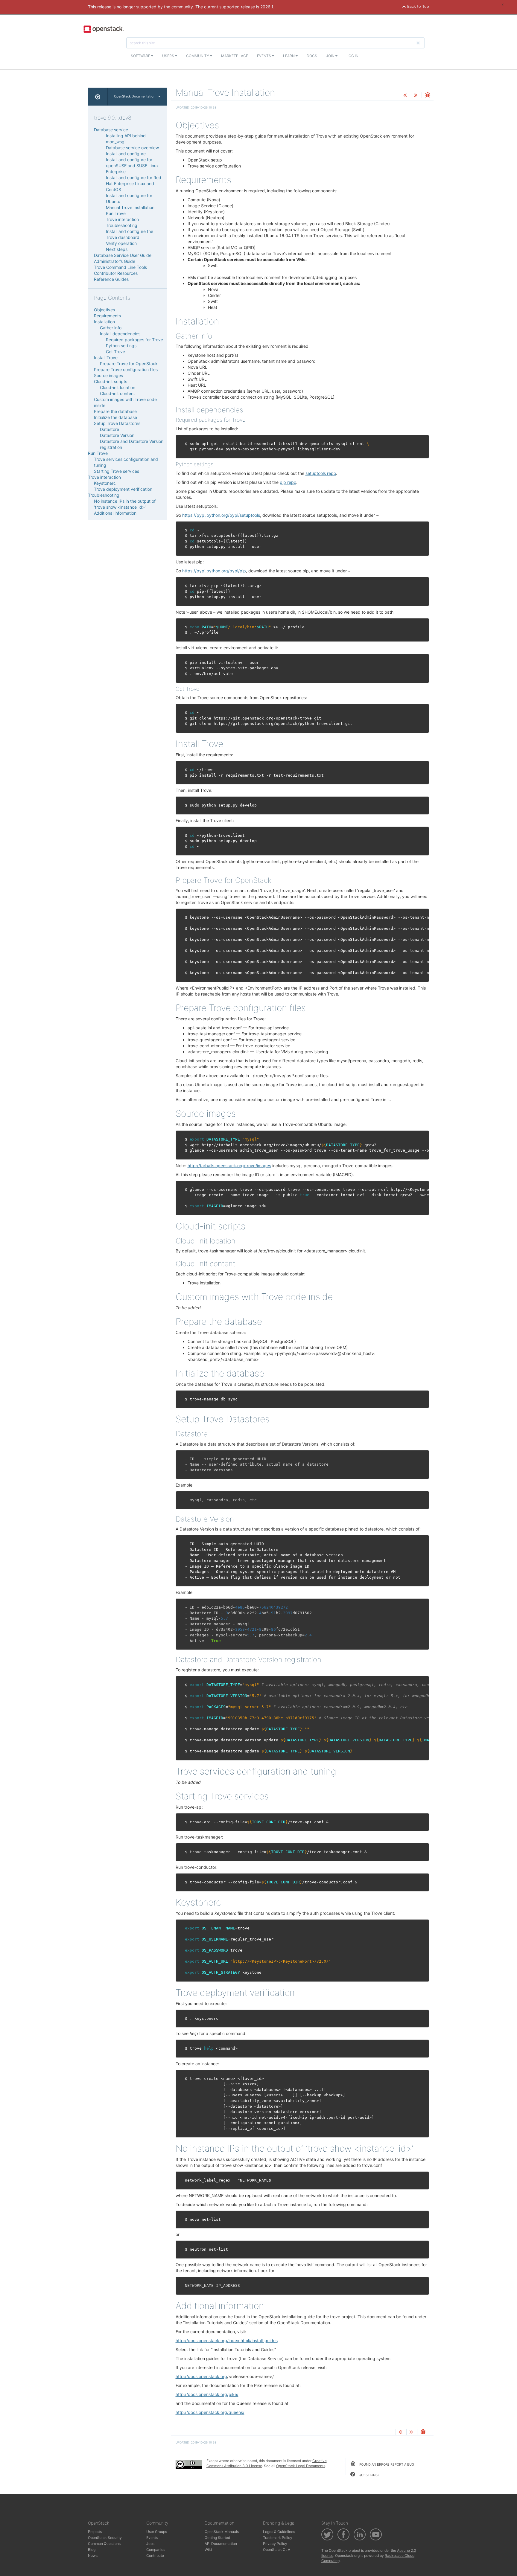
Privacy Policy (275, 2544)
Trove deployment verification (123, 489)
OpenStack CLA (277, 2550)
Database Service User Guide (123, 255)
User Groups (157, 2532)
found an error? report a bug (386, 2464)
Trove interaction (122, 219)
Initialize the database (115, 417)
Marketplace (235, 56)
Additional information (115, 513)
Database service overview (132, 148)
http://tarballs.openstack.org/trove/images (229, 1166)
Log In (352, 56)
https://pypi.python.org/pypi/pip (214, 571)
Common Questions (104, 2544)
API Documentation (221, 2544)
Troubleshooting (122, 225)
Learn (289, 56)
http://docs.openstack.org (201, 2376)
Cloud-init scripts (111, 381)
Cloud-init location (118, 387)
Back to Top (418, 6)
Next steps (117, 249)
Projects (95, 2532)
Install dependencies (120, 334)
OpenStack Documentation (135, 96)
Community (198, 56)
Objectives (104, 310)
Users (169, 56)
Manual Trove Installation (130, 207)
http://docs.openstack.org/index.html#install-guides (227, 2340)
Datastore (110, 429)
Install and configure (126, 154)
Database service (111, 130)
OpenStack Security (105, 2538)
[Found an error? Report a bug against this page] (428, 96)
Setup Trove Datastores (117, 423)
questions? (369, 2475)
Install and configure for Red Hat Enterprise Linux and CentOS (134, 183)
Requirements (107, 316)
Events (264, 56)
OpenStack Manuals (222, 2532)
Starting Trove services (117, 471)
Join (331, 56)
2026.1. (267, 7)
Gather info (111, 328)
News (93, 2556)
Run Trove (116, 213)
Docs (312, 56)
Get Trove (115, 352)
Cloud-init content (117, 393)
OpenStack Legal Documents (301, 2466)
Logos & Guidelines (279, 2532)
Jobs (150, 2544)
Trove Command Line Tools (120, 267)
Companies (156, 2550)
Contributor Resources (116, 273)
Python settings (121, 346)
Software (141, 56)
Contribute (155, 2556)
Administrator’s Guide (115, 261)
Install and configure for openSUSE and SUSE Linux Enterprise (132, 166)
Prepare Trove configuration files (126, 369)
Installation (104, 322)
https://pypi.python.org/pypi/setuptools (221, 515)
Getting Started (217, 2538)
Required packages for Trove (134, 340)
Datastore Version (117, 435)
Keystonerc (105, 483)
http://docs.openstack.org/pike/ (207, 2394)
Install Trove (106, 358)
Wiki (208, 2550)
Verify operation (121, 243)
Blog (92, 2550)
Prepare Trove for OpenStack (129, 363)
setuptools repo (321, 473)
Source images (108, 375)
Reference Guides (111, 279)
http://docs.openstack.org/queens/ (210, 2412)
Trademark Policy (278, 2538)
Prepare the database (115, 411)
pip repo (288, 482)
